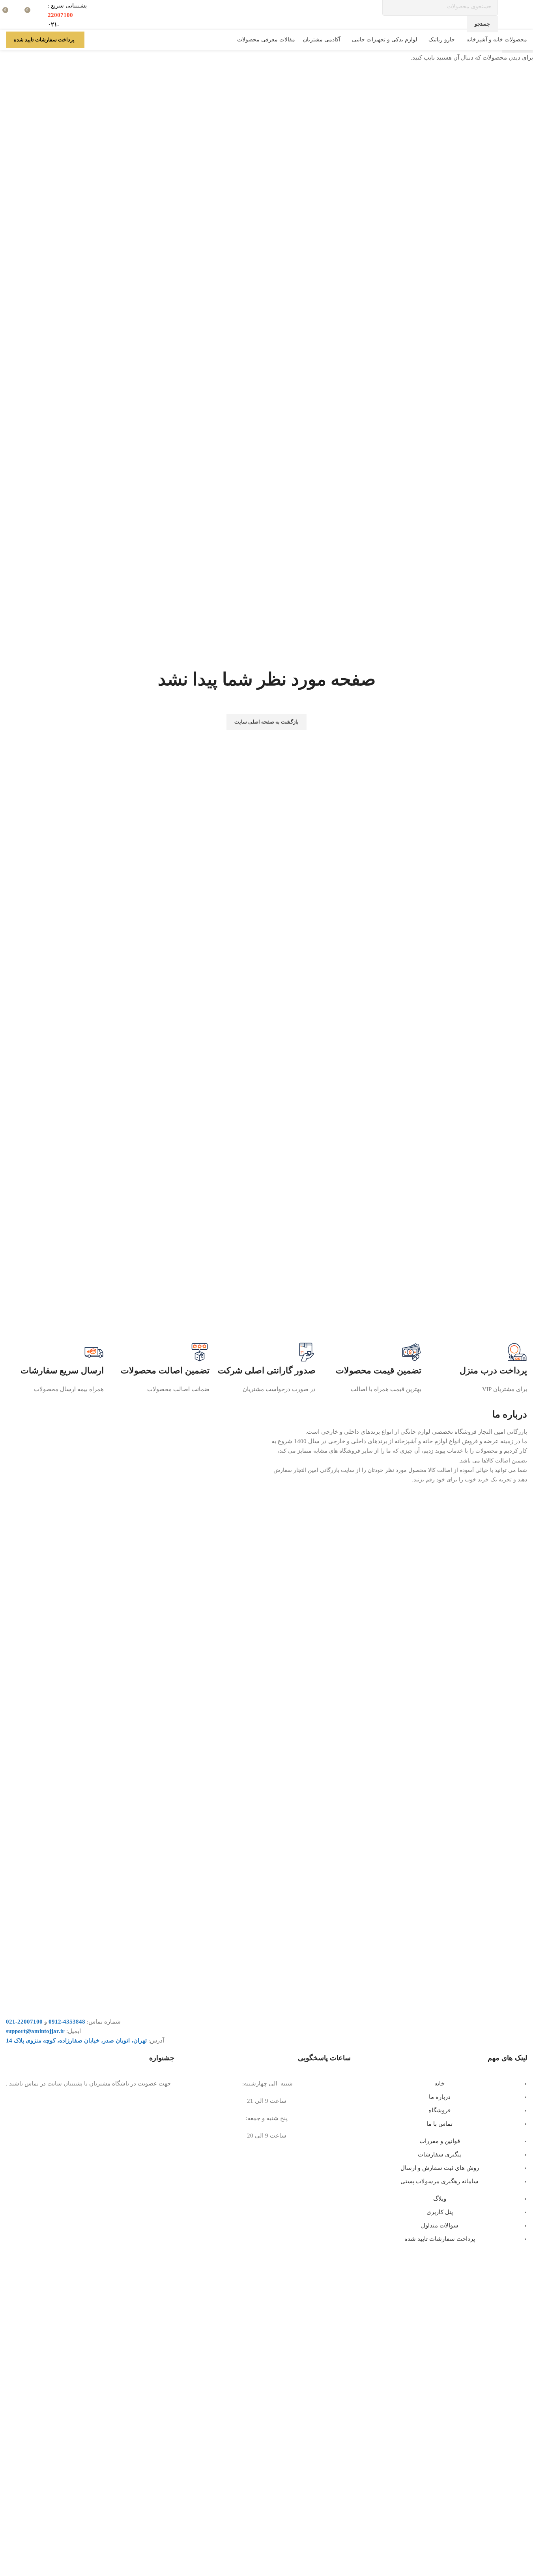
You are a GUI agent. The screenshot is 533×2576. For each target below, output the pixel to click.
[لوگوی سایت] (526, 15)
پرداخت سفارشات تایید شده (44, 40)
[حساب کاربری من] (95, 40)
